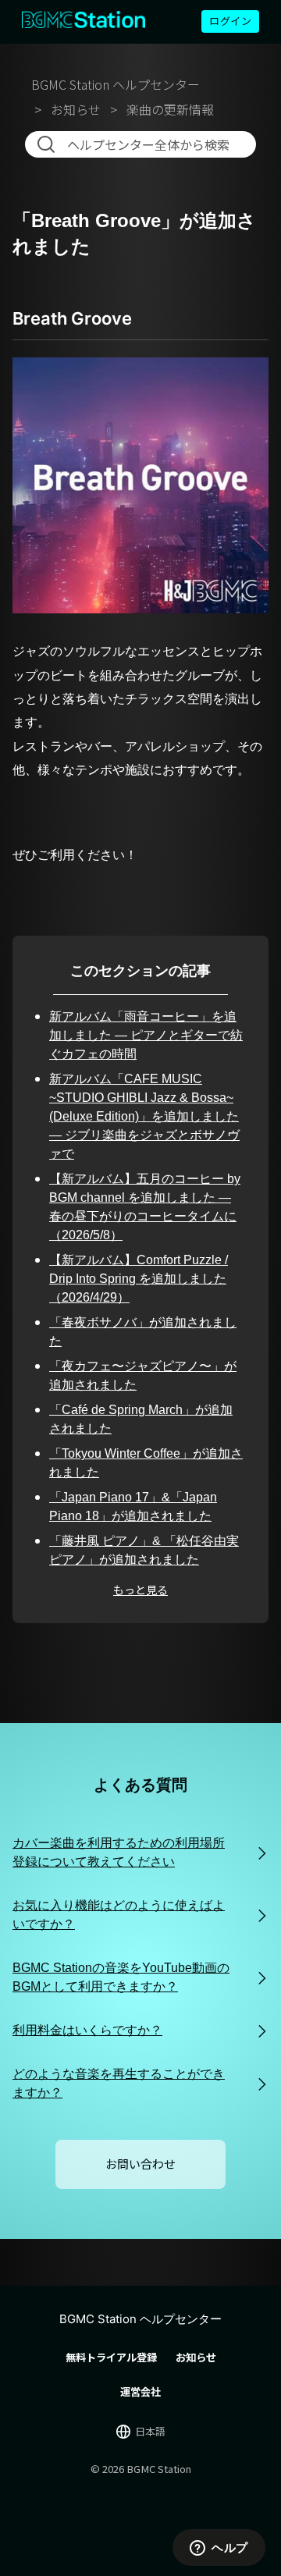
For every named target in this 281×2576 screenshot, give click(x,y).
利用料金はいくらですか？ (87, 2030)
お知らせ (76, 109)
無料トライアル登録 (111, 2357)
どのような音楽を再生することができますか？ (119, 2083)
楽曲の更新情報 (170, 109)
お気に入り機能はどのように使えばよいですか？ (119, 1915)
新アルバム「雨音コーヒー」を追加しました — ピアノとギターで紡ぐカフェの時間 (146, 1035)
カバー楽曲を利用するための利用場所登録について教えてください (119, 1852)
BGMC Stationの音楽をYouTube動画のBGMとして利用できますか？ (121, 1977)
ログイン (230, 21)
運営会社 (140, 2391)
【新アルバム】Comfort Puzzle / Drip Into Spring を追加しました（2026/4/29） (139, 1279)
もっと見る (140, 1590)
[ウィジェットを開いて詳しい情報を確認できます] (219, 2549)
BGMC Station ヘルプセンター (116, 84)
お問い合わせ (140, 2164)
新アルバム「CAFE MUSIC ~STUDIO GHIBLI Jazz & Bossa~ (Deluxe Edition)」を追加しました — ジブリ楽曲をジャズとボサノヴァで (144, 1116)
